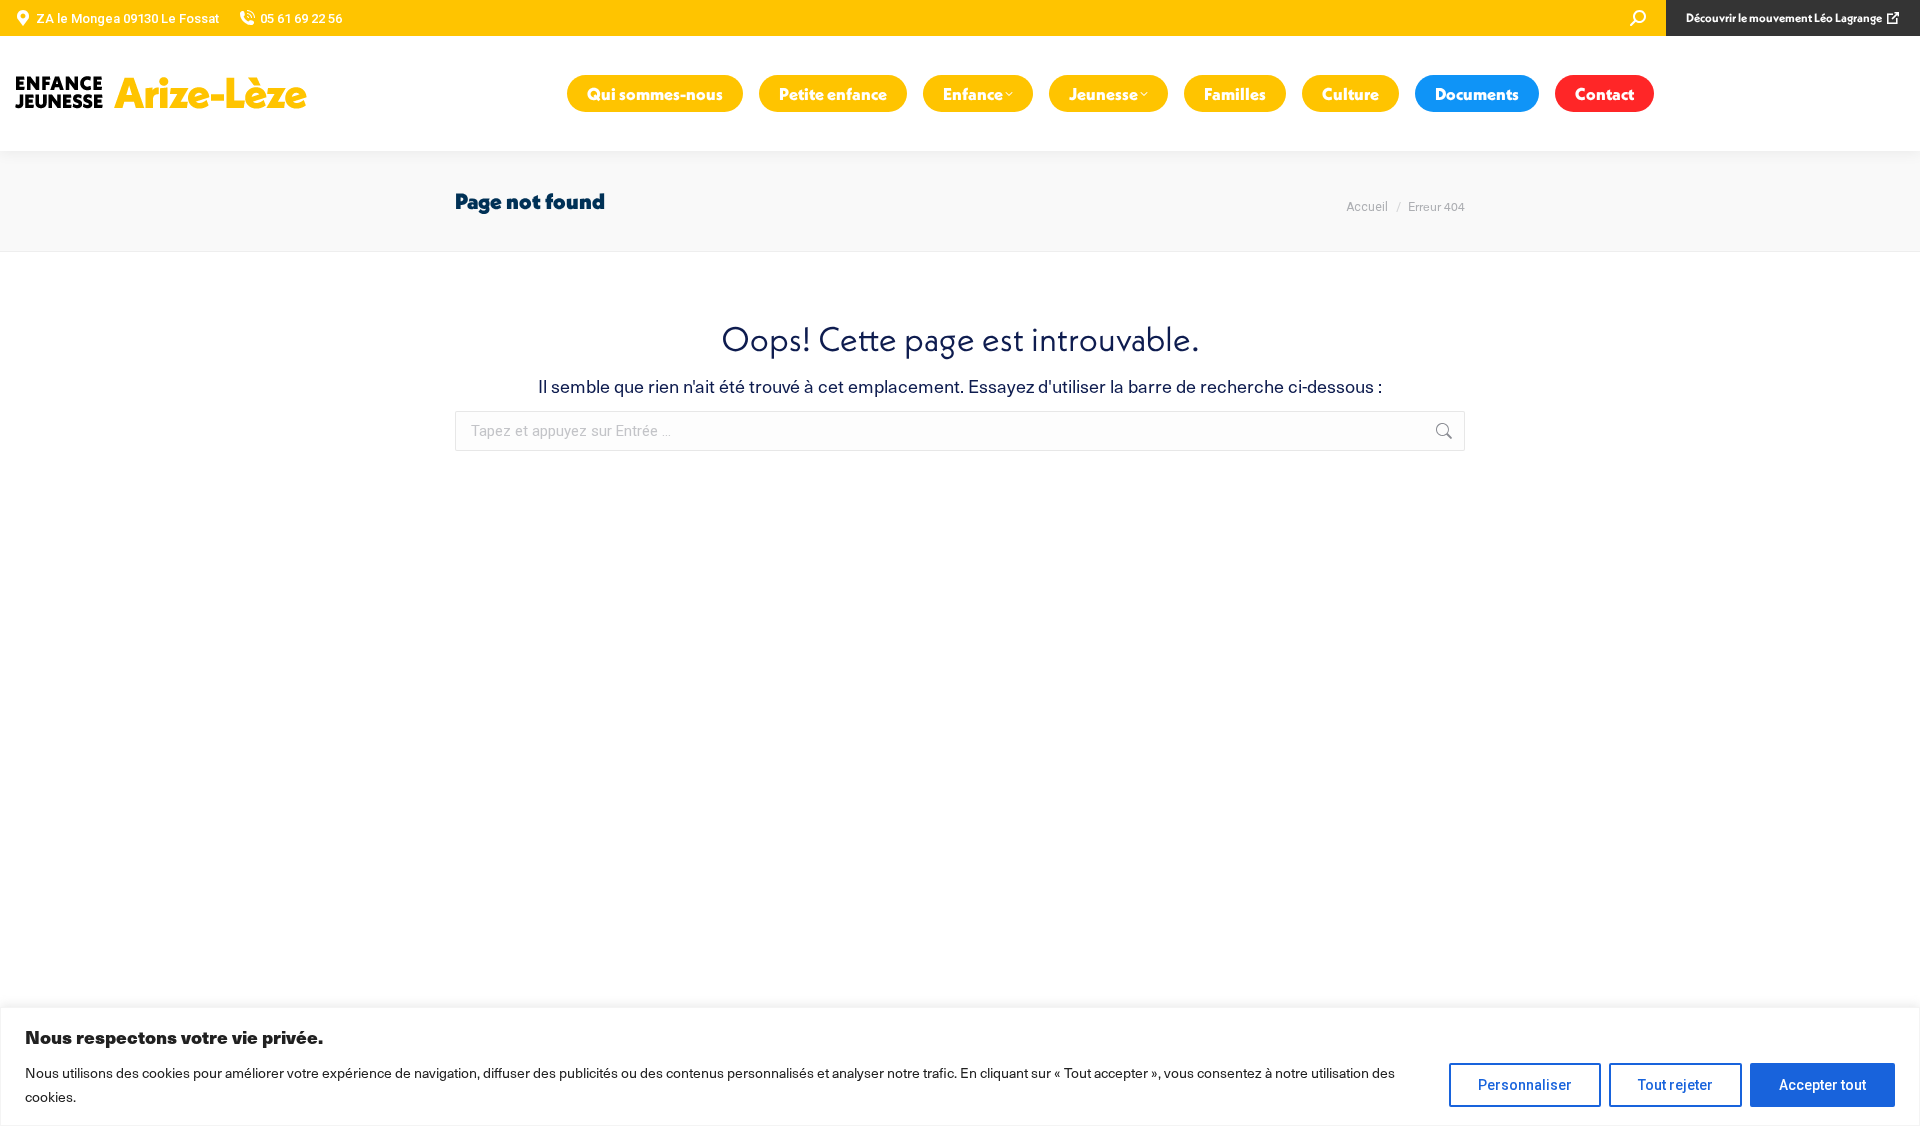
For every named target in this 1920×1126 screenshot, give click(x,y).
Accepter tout (1822, 1085)
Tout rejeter (1675, 1085)
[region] (960, 1066)
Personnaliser (1525, 1085)
